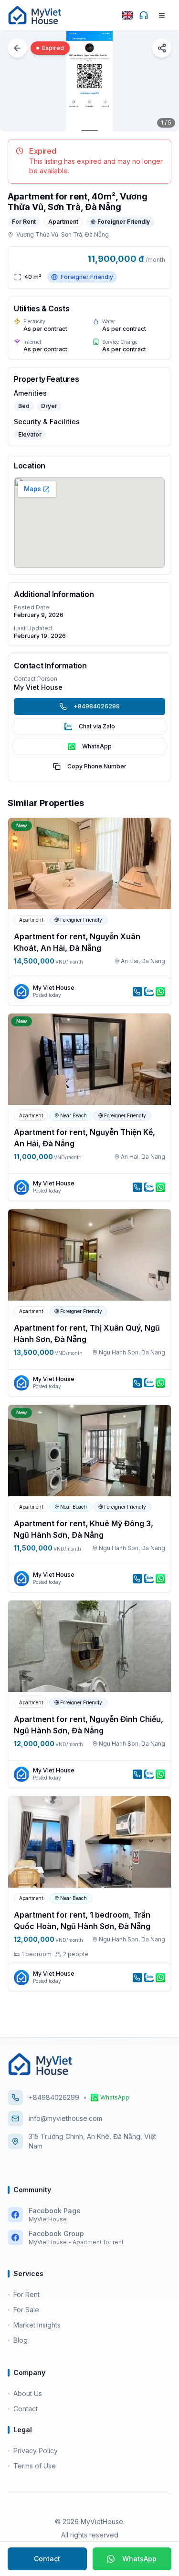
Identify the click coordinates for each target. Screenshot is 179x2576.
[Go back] (17, 48)
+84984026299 (97, 706)
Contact (47, 2559)
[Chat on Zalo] (149, 992)
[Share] (162, 48)
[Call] (137, 992)
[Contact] (144, 15)
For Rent (26, 2294)
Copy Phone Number (97, 766)
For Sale (26, 2310)
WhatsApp (139, 2559)
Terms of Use (35, 2466)
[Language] (127, 15)
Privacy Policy (36, 2451)
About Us (28, 2393)
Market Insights (37, 2325)
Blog (21, 2340)
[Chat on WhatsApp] (160, 992)
